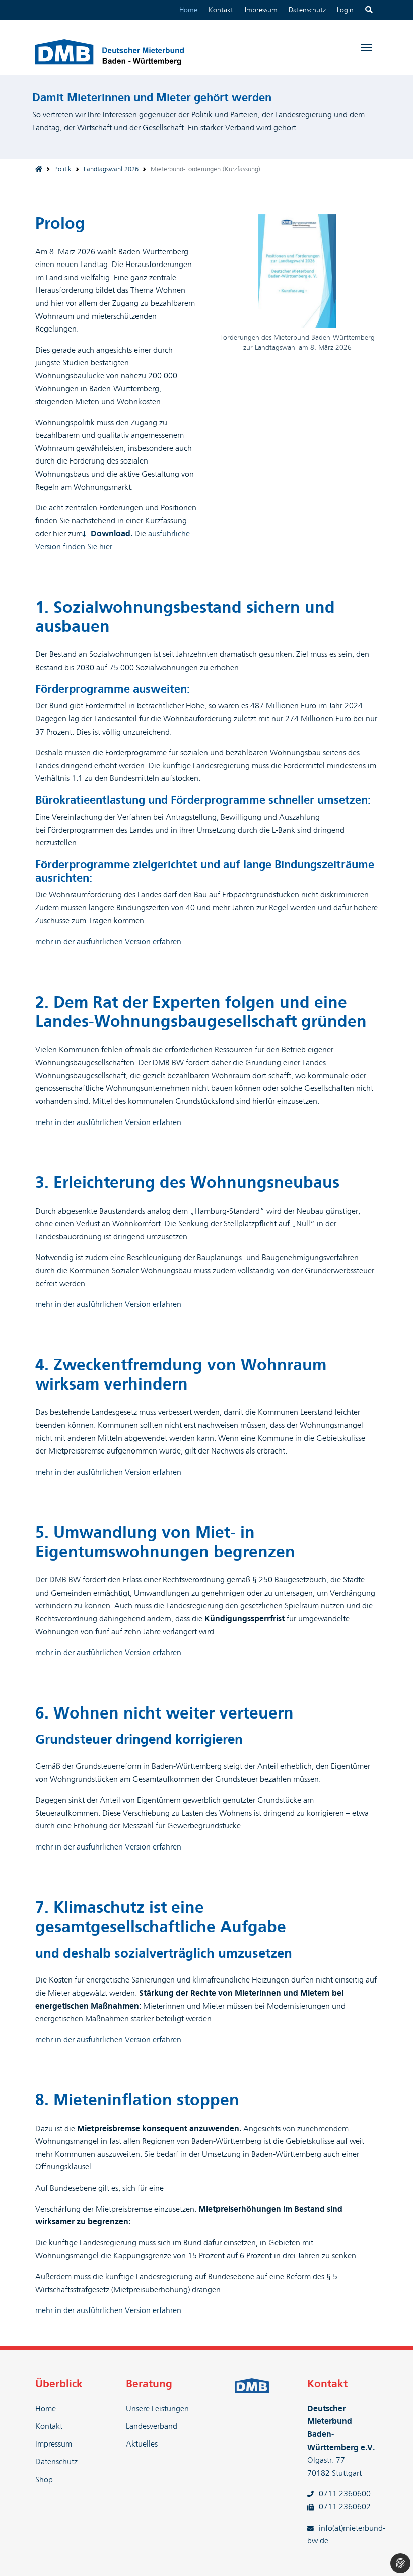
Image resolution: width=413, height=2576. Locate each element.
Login (345, 10)
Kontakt (221, 10)
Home (188, 10)
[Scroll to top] (391, 2554)
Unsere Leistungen (157, 2409)
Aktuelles (142, 2444)
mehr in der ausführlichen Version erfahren (108, 942)
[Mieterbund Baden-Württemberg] (39, 170)
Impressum (261, 10)
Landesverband (152, 2426)
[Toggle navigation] (366, 47)
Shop (44, 2480)
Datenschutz (307, 10)
